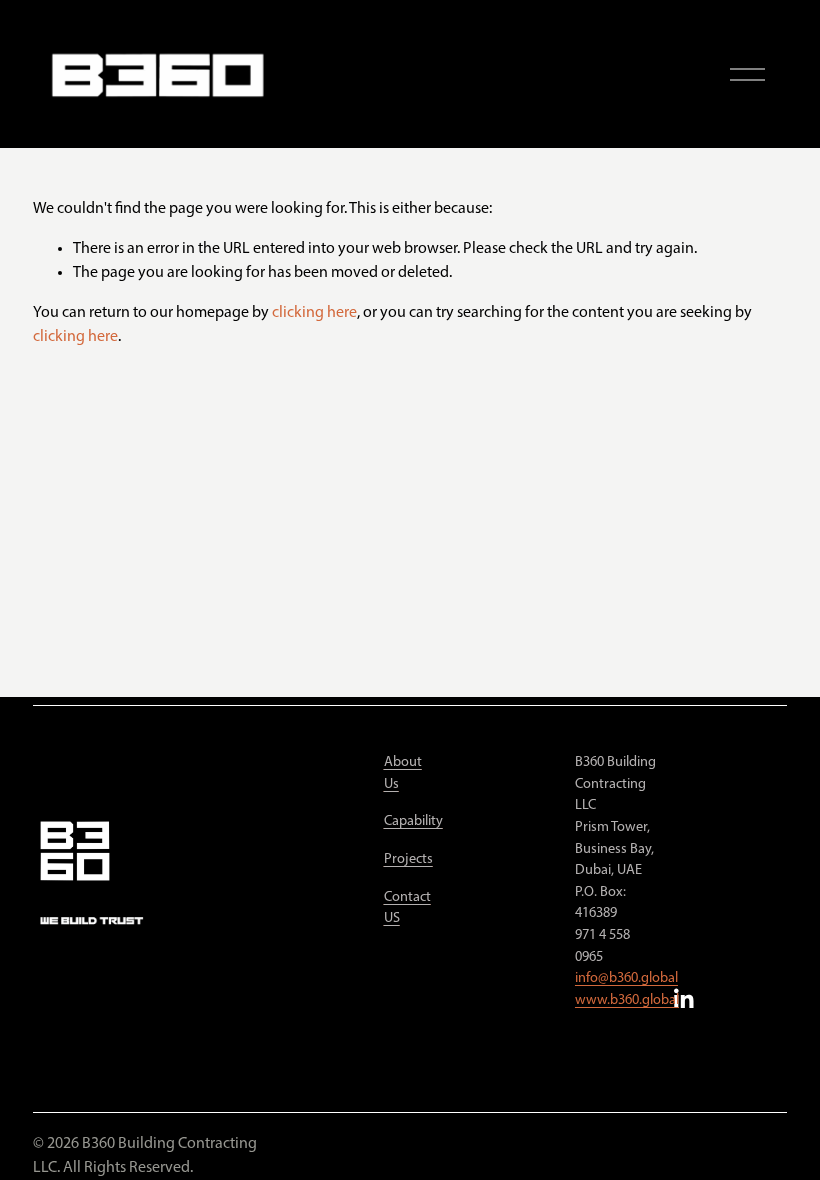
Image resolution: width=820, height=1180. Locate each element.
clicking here (314, 313)
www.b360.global (627, 1000)
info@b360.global (626, 978)
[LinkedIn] (683, 999)
